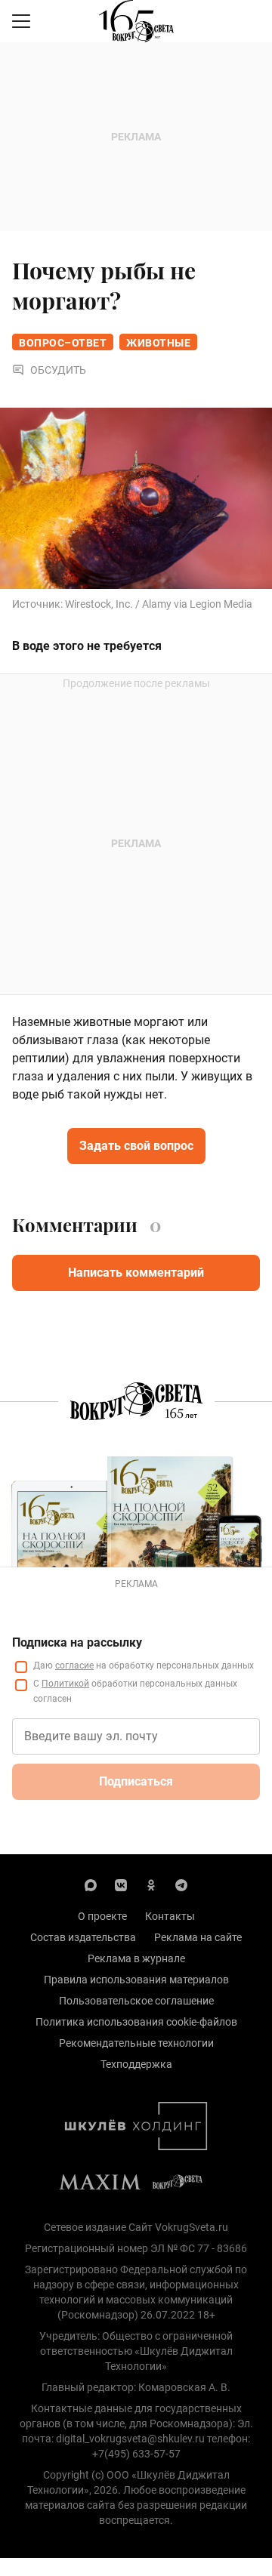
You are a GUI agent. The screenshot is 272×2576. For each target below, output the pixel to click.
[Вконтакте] (121, 1884)
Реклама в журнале (136, 1958)
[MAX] (91, 1884)
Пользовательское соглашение (136, 2001)
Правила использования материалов (136, 1980)
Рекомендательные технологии (136, 2043)
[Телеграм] (181, 1884)
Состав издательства (83, 1937)
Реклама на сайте (198, 1937)
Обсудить (58, 370)
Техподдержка (136, 2064)
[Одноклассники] (151, 1884)
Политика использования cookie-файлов (136, 2022)
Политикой (65, 1684)
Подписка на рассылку (77, 1642)
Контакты (170, 1916)
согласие (74, 1665)
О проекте (102, 1916)
